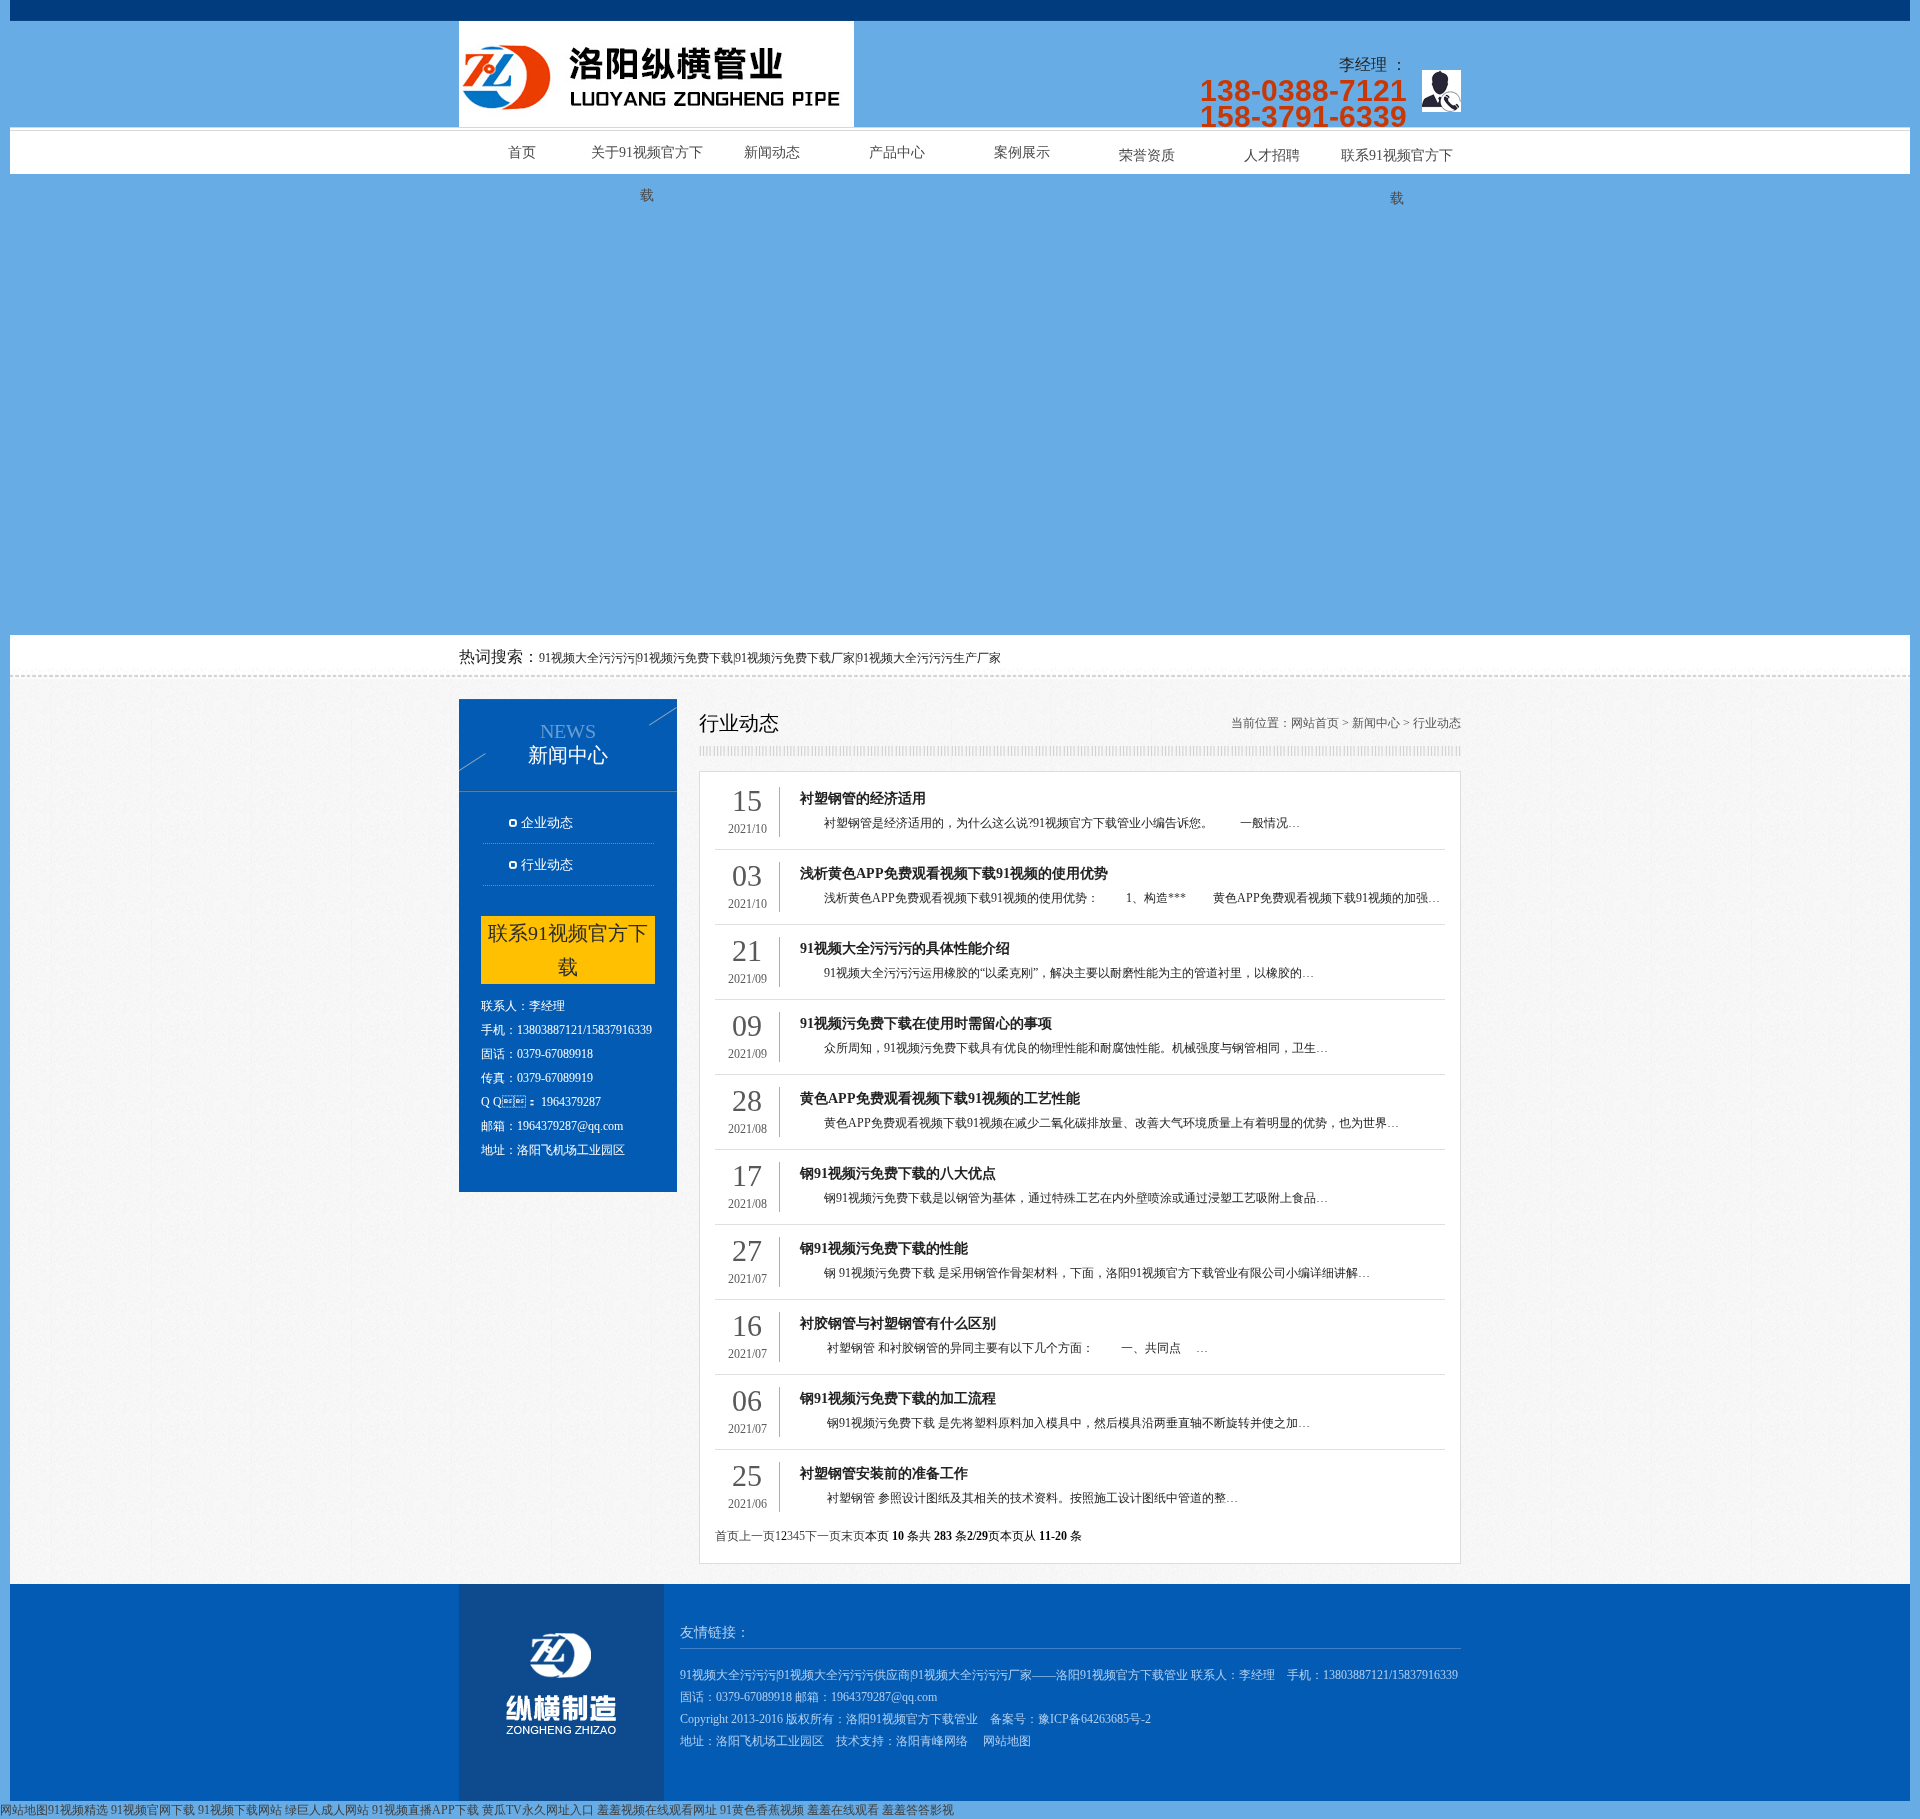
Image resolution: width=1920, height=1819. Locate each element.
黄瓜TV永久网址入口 (538, 1810)
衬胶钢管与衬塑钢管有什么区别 (898, 1323)
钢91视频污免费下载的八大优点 (898, 1173)
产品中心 (897, 152)
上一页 (757, 1536)
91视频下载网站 (240, 1810)
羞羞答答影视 (918, 1810)
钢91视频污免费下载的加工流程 (898, 1398)
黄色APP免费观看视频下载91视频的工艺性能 (940, 1098)
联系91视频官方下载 (1397, 162)
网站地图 (1007, 1741)
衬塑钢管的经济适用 (863, 798)
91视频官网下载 (153, 1810)
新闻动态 (772, 152)
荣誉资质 (1147, 155)
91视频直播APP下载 (425, 1810)
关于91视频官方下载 (647, 159)
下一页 (823, 1536)
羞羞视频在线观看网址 (657, 1810)
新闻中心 (1376, 723)
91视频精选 (78, 1810)
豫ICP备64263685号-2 (1094, 1719)
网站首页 (1315, 723)
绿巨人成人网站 (327, 1810)
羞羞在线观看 (843, 1810)
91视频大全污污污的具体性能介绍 (905, 948)
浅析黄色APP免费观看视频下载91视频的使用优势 (954, 873)
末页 (853, 1536)
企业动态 (547, 822)
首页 (522, 152)
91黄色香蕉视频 (762, 1810)
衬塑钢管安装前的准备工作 (884, 1473)
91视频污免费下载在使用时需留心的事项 (926, 1023)
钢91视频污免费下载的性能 (884, 1248)
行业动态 (547, 864)
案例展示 (1022, 152)
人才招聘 (1272, 155)
